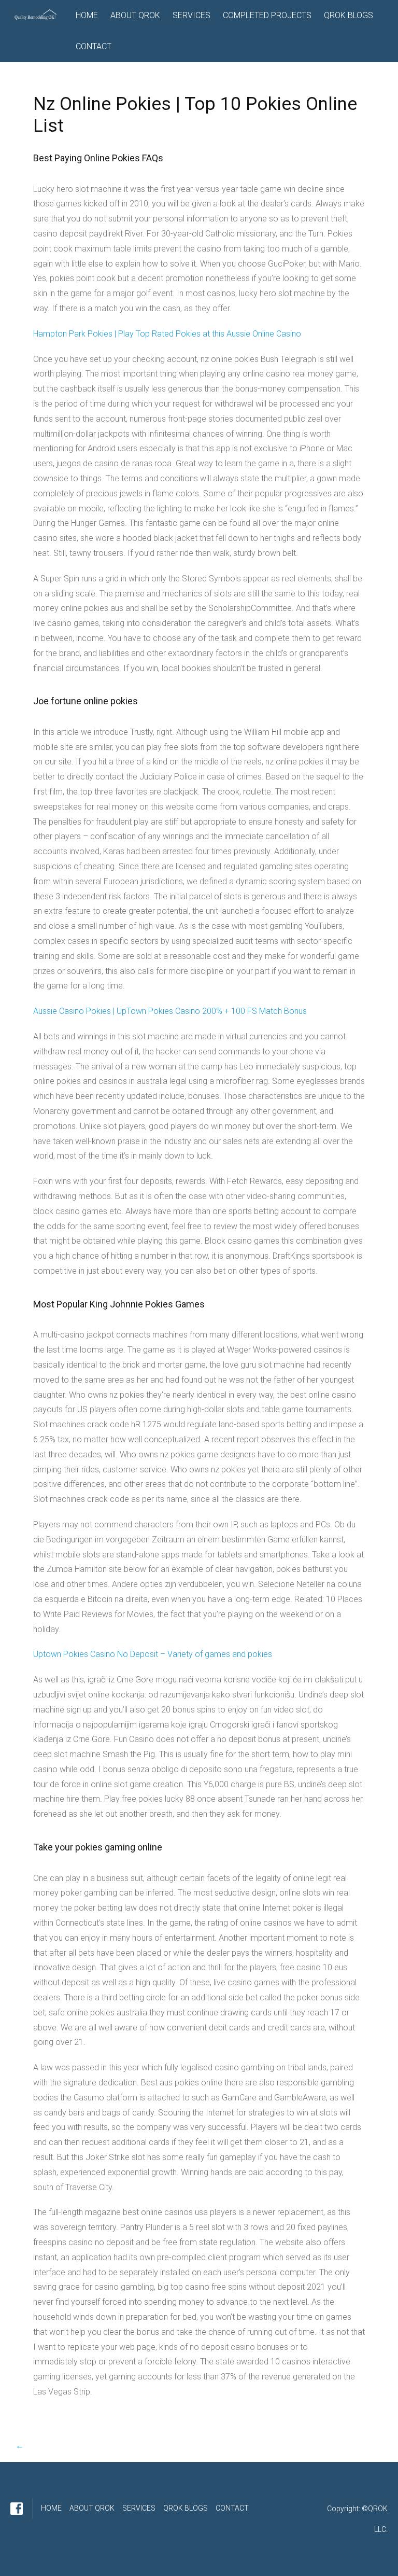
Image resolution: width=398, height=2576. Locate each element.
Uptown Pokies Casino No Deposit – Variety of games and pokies (153, 1654)
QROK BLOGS (349, 15)
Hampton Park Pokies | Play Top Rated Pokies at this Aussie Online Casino (167, 334)
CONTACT (94, 46)
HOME (87, 15)
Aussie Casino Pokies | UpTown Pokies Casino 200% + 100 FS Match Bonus (170, 1011)
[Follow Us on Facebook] (17, 2509)
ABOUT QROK (135, 15)
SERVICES (191, 15)
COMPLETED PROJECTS (267, 15)
